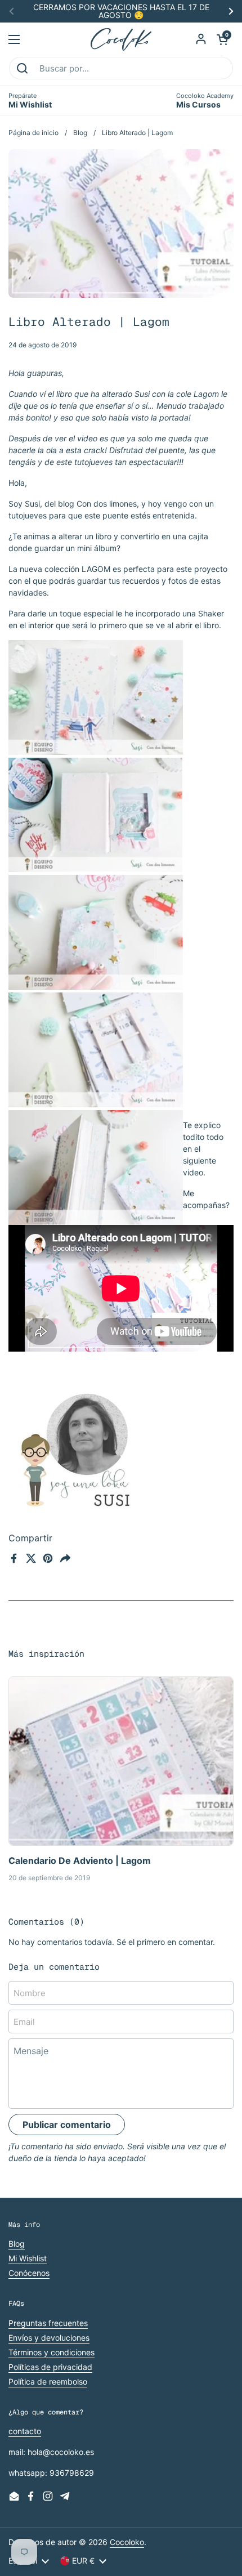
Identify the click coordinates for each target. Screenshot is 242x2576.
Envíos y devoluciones (49, 2338)
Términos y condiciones (51, 2352)
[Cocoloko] (121, 39)
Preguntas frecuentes (48, 2323)
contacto (25, 2431)
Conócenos (29, 2273)
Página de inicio (33, 133)
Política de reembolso (48, 2382)
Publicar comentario (67, 2125)
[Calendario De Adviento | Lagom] (121, 1761)
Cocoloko (127, 2542)
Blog (80, 133)
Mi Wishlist (28, 2258)
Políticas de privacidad (50, 2367)
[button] (222, 39)
